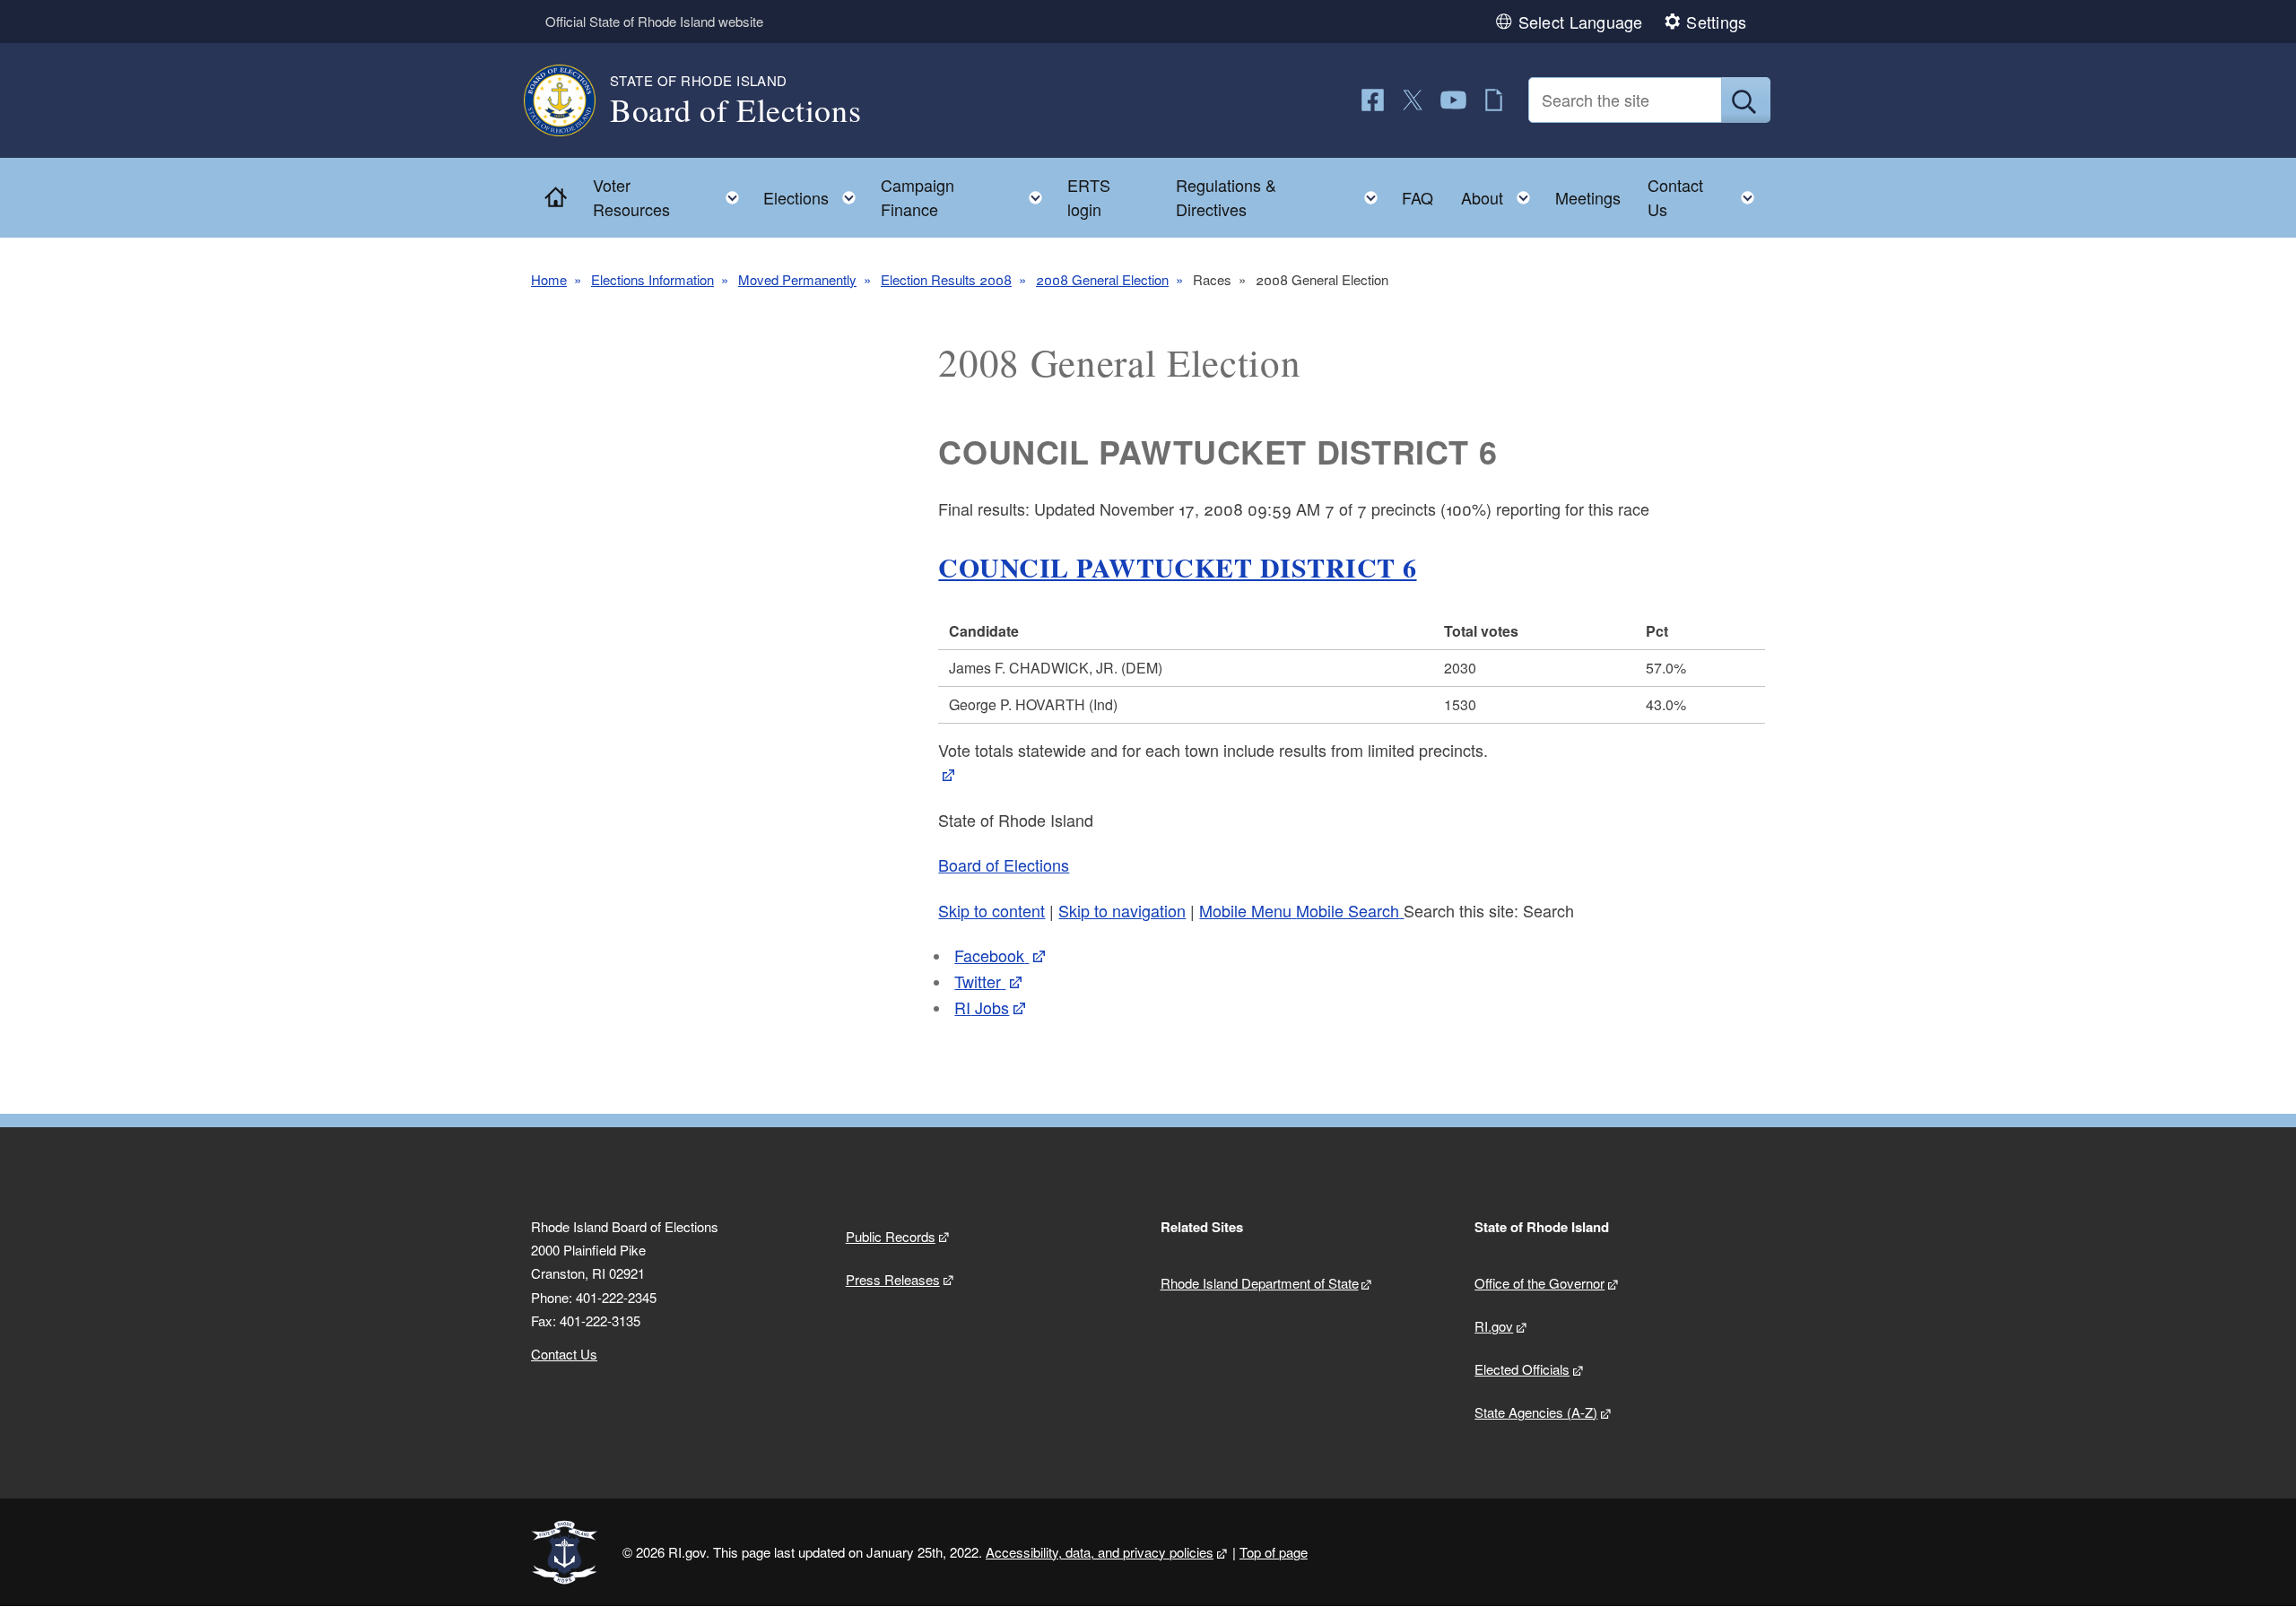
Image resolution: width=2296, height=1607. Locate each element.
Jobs (982, 1007)
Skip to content (991, 910)
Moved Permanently (797, 279)
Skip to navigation (1122, 910)
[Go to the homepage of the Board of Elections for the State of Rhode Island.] (570, 100)
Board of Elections (1004, 864)
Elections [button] (815, 193)
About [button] (1501, 193)
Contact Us (564, 1354)
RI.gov (1494, 1326)
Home (549, 279)
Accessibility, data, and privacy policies (1100, 1552)
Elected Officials (1522, 1369)
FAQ (1418, 197)
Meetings (1588, 197)
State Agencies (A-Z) (1536, 1412)
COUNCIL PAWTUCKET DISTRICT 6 (1177, 567)
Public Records (891, 1236)
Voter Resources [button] (671, 197)
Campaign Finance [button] (967, 197)
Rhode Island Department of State (1260, 1283)
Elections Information (652, 279)
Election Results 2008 (946, 279)
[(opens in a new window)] (1373, 100)
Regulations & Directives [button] (1282, 197)
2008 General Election (1102, 279)
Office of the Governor (1539, 1283)
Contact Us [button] (1706, 197)
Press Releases (893, 1279)
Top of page (1274, 1552)
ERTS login (1089, 197)
